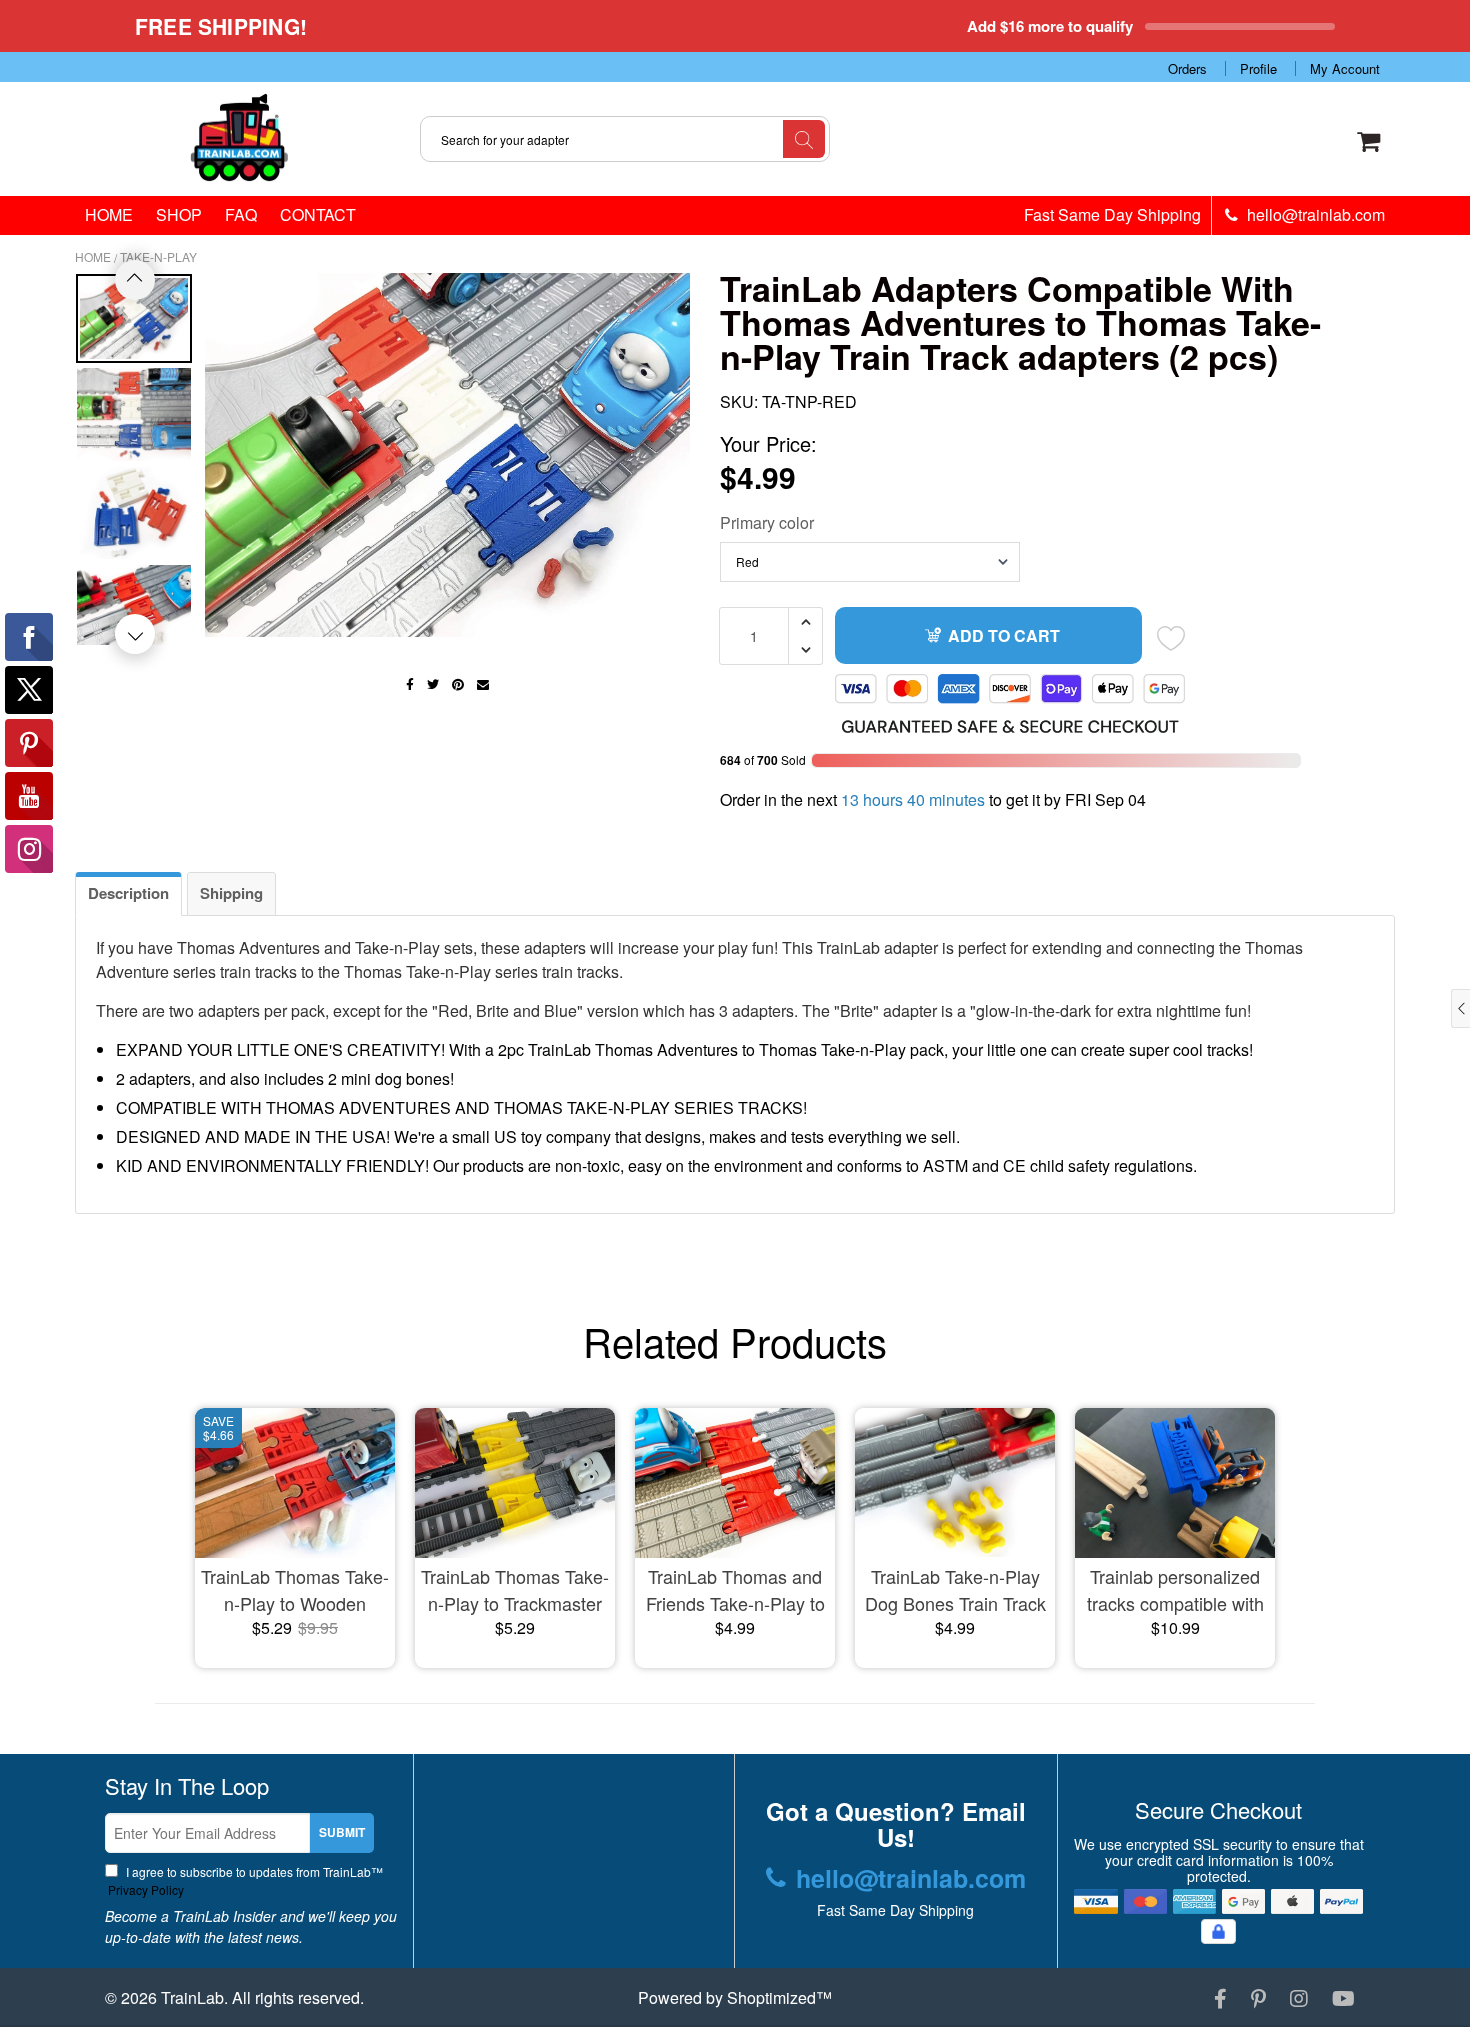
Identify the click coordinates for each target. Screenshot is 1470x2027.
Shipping (231, 893)
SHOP (179, 214)
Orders (1187, 68)
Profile (1258, 68)
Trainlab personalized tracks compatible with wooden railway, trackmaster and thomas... (1175, 1590)
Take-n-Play (158, 256)
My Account (1345, 68)
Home (93, 256)
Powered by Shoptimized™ (735, 1997)
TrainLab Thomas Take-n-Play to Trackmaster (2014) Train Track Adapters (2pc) (515, 1590)
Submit (342, 1832)
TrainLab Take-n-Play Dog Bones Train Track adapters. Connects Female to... (955, 1590)
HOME (109, 214)
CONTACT (318, 214)
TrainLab (192, 1997)
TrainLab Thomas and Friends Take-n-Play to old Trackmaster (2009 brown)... (735, 1590)
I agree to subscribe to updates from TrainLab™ (244, 1880)
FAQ (241, 214)
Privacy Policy (144, 1889)
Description (128, 893)
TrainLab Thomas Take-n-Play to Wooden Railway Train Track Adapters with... (295, 1590)
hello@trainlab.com (1314, 215)
